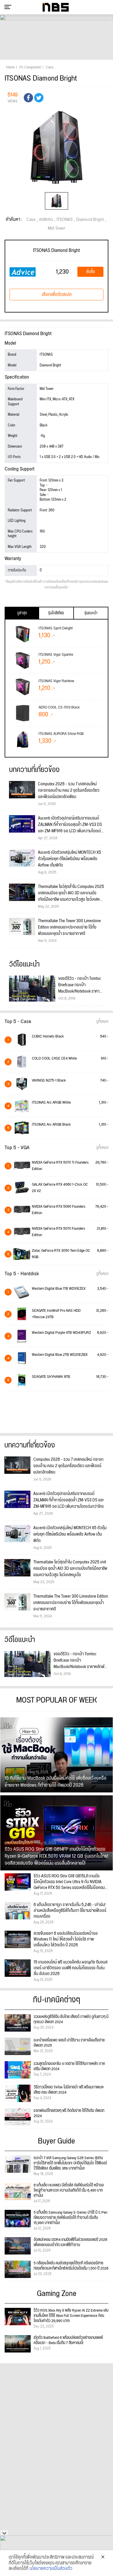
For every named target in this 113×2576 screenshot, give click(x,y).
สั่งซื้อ (91, 272)
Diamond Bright (90, 220)
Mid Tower (57, 228)
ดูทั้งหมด (102, 1022)
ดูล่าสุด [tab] (22, 613)
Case (31, 220)
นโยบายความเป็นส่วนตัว (51, 2569)
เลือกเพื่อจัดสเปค (57, 295)
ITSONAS (65, 220)
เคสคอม (46, 220)
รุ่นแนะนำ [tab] (91, 613)
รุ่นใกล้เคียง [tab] (56, 613)
